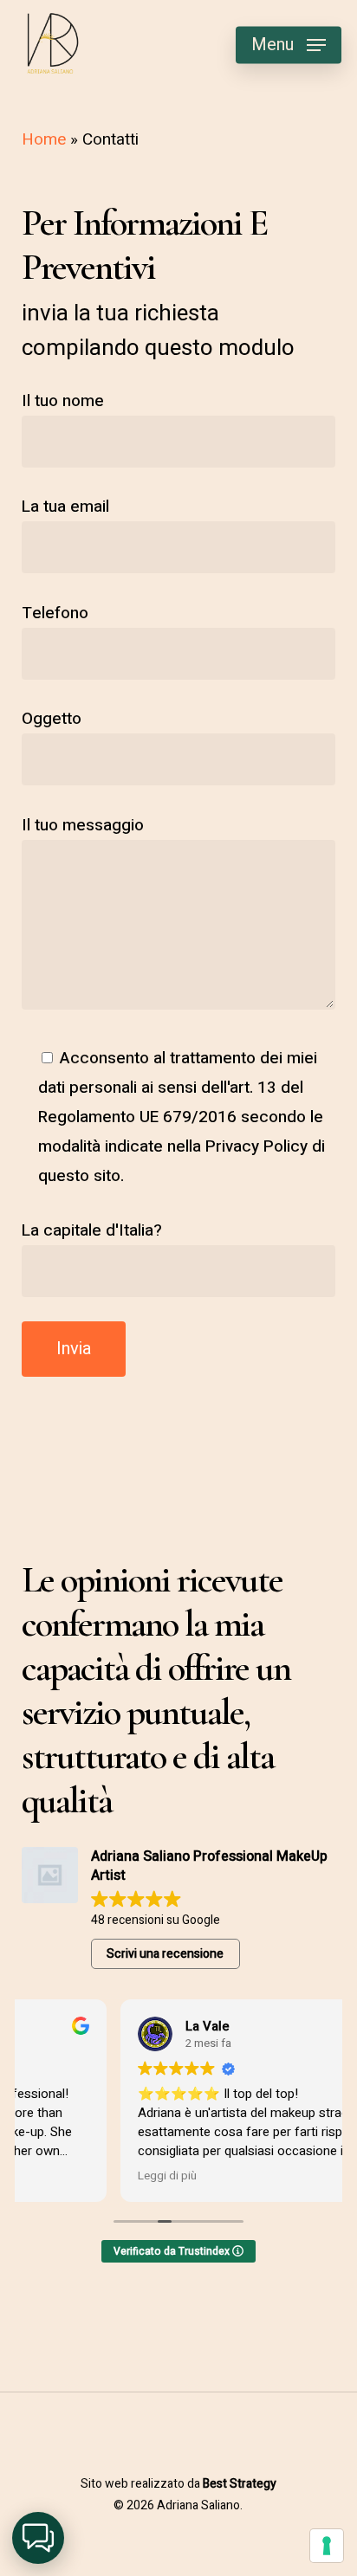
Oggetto (52, 719)
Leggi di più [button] (67, 2176)
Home (44, 139)
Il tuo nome (63, 401)
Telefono (55, 613)
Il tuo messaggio (83, 825)
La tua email (65, 507)
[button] (289, 45)
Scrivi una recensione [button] (165, 1954)
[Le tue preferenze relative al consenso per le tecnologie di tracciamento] (327, 2546)
